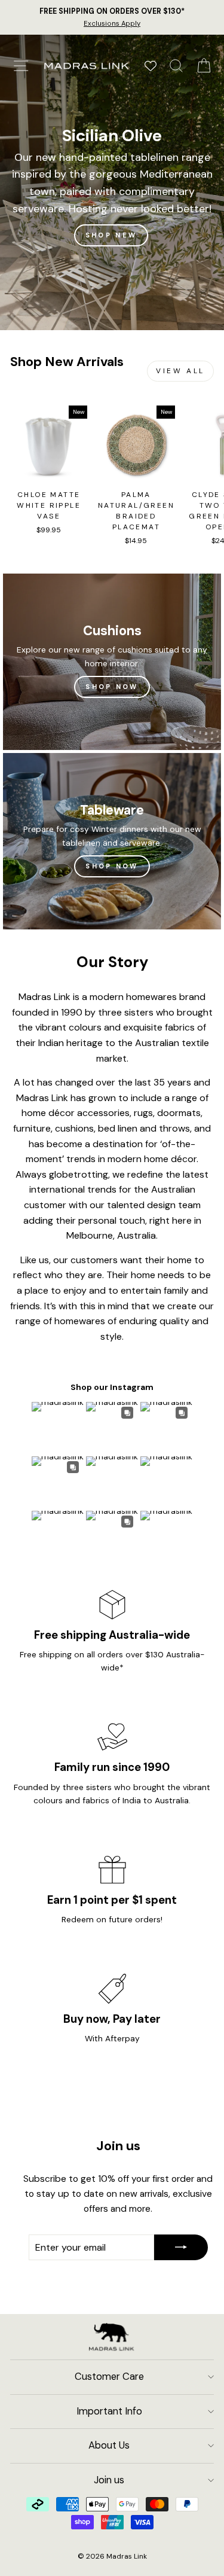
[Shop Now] (112, 662)
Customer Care (109, 2377)
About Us (109, 2445)
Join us (109, 2480)
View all (180, 371)
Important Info (109, 2411)
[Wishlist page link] (151, 66)
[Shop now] (112, 841)
